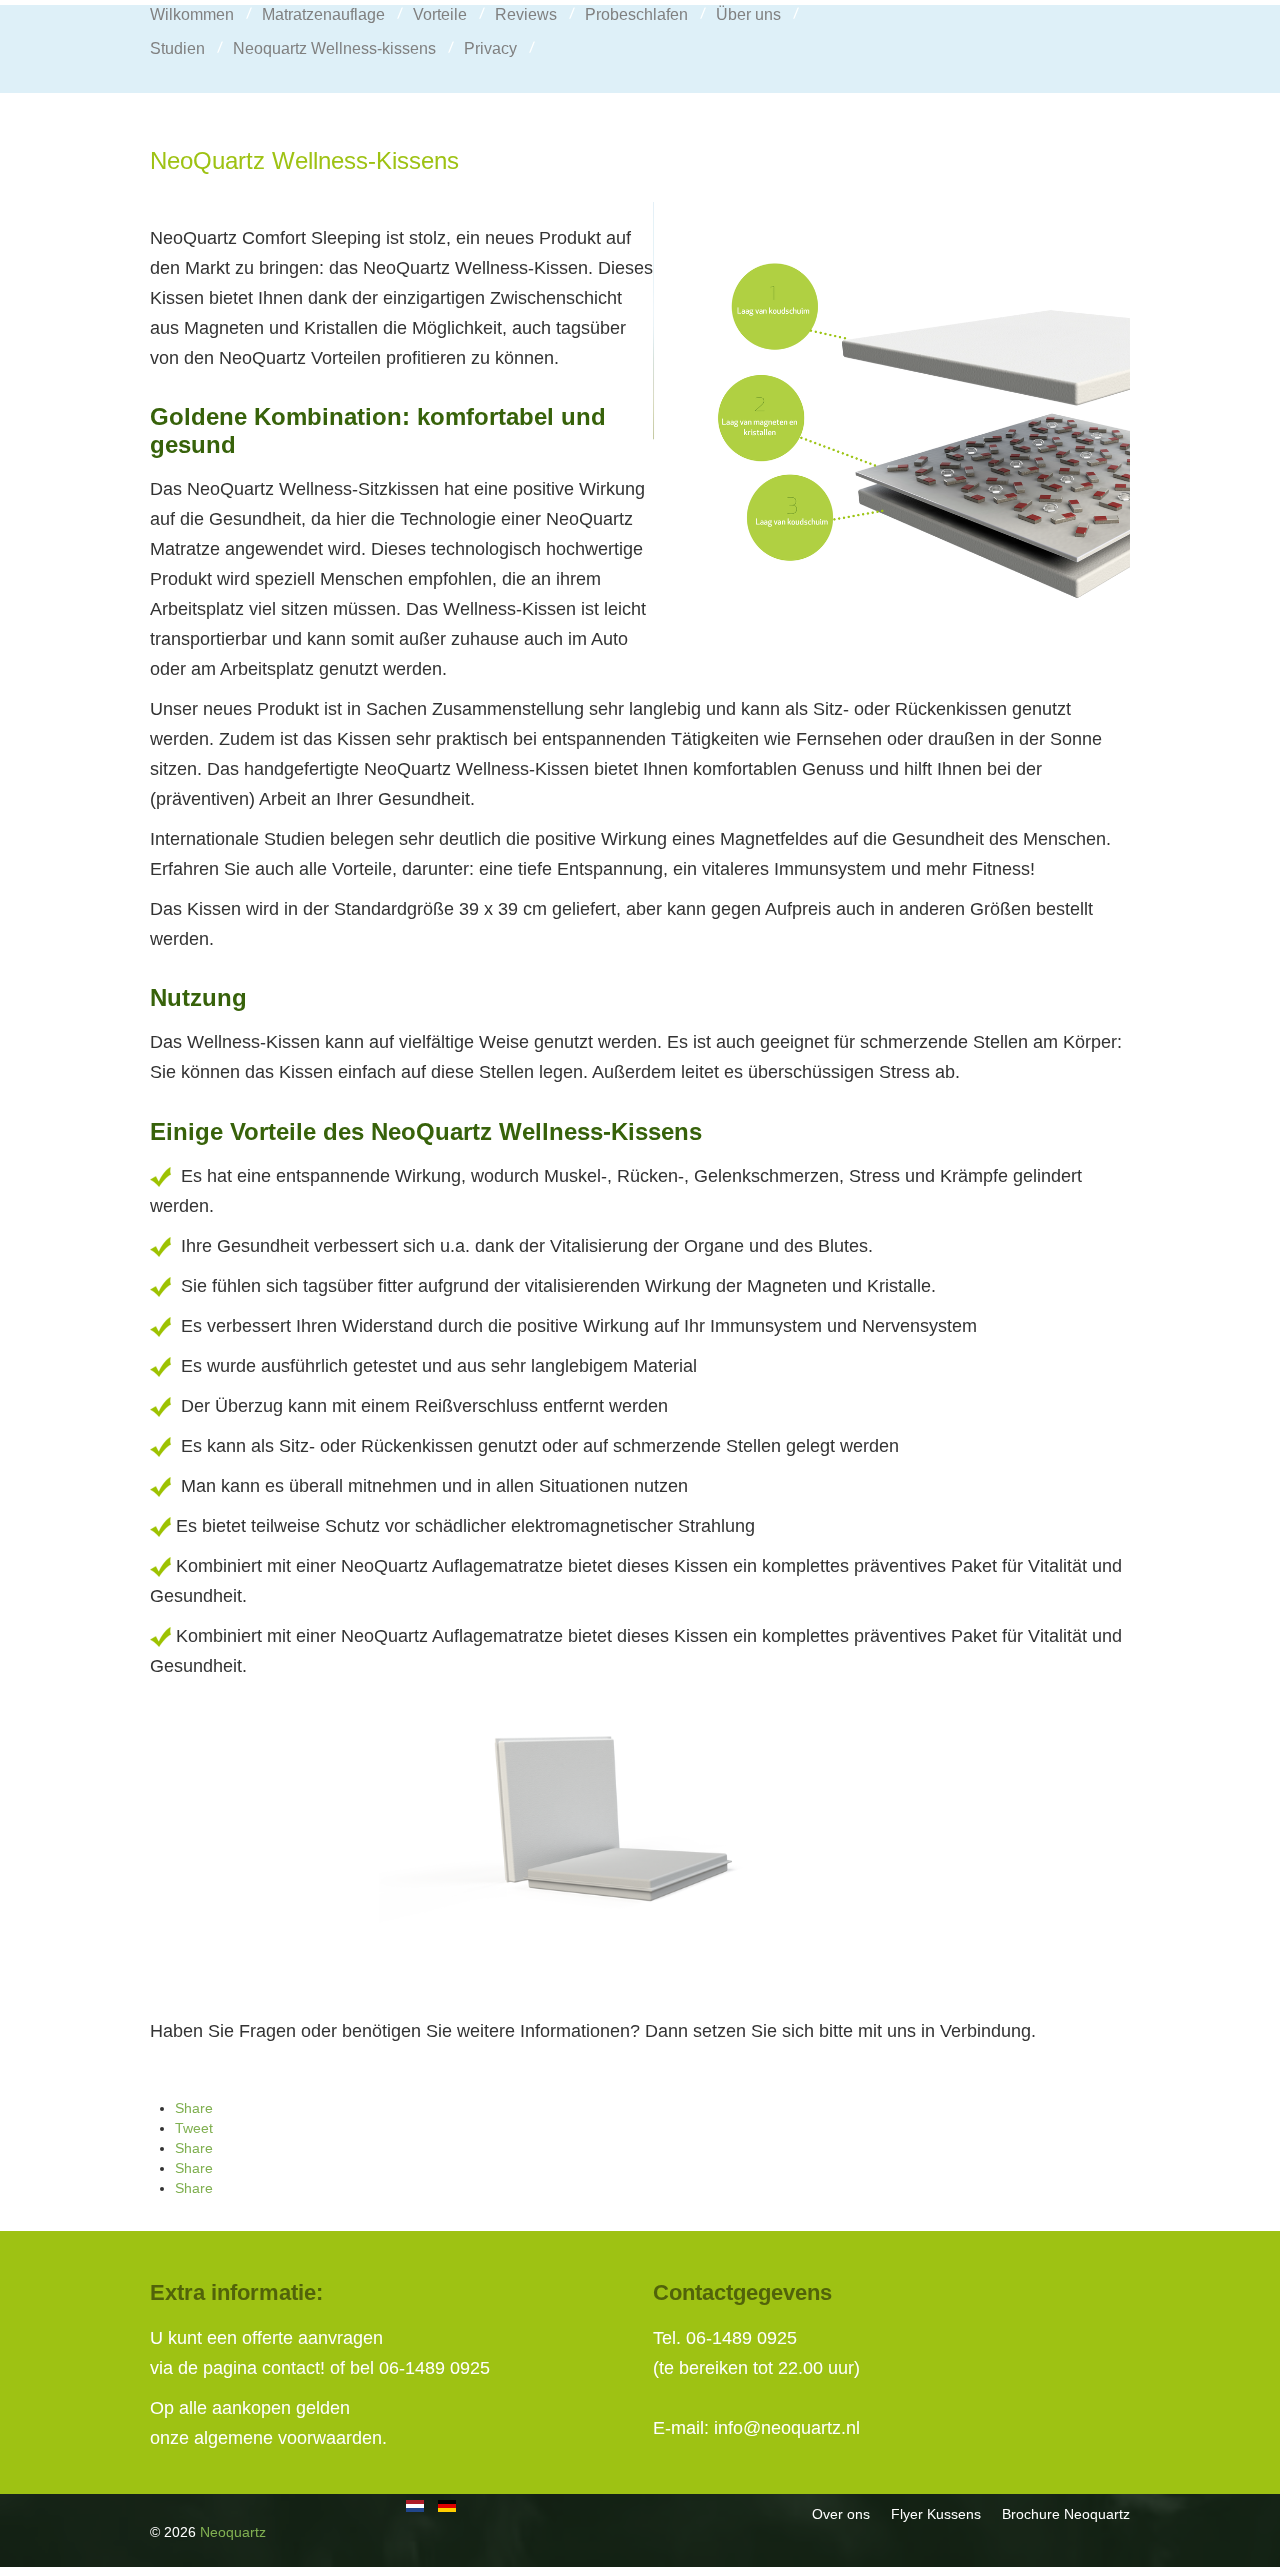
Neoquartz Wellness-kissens (334, 48)
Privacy (490, 48)
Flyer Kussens (936, 2514)
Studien (177, 48)
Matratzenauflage (323, 14)
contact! (293, 2368)
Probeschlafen (636, 14)
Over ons (841, 2514)
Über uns (748, 14)
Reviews (526, 14)
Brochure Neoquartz (1066, 2514)
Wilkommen (192, 14)
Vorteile (440, 14)
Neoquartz (233, 2532)
